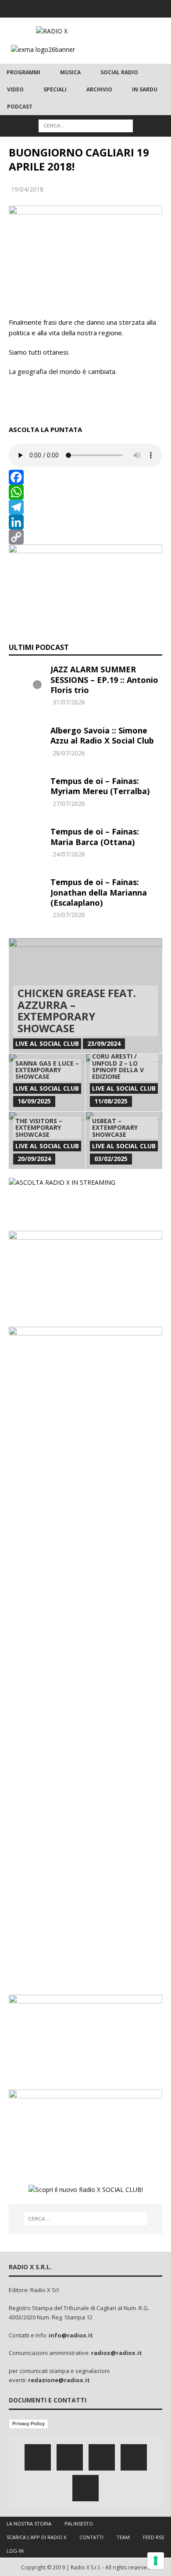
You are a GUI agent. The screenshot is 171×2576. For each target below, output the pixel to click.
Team (123, 2537)
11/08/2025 (111, 1101)
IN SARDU (145, 89)
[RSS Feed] (120, 9)
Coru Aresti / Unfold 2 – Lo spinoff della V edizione (118, 1066)
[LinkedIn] (85, 522)
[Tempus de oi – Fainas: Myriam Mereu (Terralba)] (26, 789)
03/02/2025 (111, 1159)
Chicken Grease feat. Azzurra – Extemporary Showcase (77, 1010)
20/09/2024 (34, 1159)
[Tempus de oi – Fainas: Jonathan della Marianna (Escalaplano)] (26, 890)
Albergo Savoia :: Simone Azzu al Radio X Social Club (102, 735)
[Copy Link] (85, 537)
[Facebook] (52, 9)
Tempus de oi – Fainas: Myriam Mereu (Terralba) (100, 786)
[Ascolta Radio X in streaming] (62, 1182)
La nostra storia (29, 2523)
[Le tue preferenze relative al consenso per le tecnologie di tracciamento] (156, 2561)
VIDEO (15, 89)
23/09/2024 (104, 1043)
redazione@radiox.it (59, 2380)
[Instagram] (86, 9)
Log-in (15, 2551)
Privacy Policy (28, 2424)
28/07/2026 (69, 753)
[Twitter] (69, 9)
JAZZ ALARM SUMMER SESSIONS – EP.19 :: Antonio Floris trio (104, 680)
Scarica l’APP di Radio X (36, 2537)
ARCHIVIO (99, 89)
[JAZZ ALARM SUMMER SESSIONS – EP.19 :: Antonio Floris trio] (26, 678)
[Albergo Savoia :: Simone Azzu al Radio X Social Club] (26, 739)
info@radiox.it (71, 2335)
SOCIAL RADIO (119, 72)
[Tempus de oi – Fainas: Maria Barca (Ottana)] (26, 840)
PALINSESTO (79, 2523)
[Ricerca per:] (86, 125)
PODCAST (20, 107)
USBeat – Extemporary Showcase (115, 1128)
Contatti (91, 2537)
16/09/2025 (34, 1101)
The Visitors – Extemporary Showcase (39, 1128)
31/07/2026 (69, 702)
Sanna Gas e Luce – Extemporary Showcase (47, 1070)
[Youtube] (103, 9)
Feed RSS (153, 2537)
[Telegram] (85, 507)
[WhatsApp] (85, 492)
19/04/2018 (27, 189)
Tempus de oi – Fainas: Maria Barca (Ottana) (95, 836)
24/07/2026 (69, 854)
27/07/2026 (69, 804)
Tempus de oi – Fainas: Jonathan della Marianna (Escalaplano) (99, 892)
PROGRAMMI (23, 72)
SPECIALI (55, 89)
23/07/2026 (69, 915)
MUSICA (70, 72)
